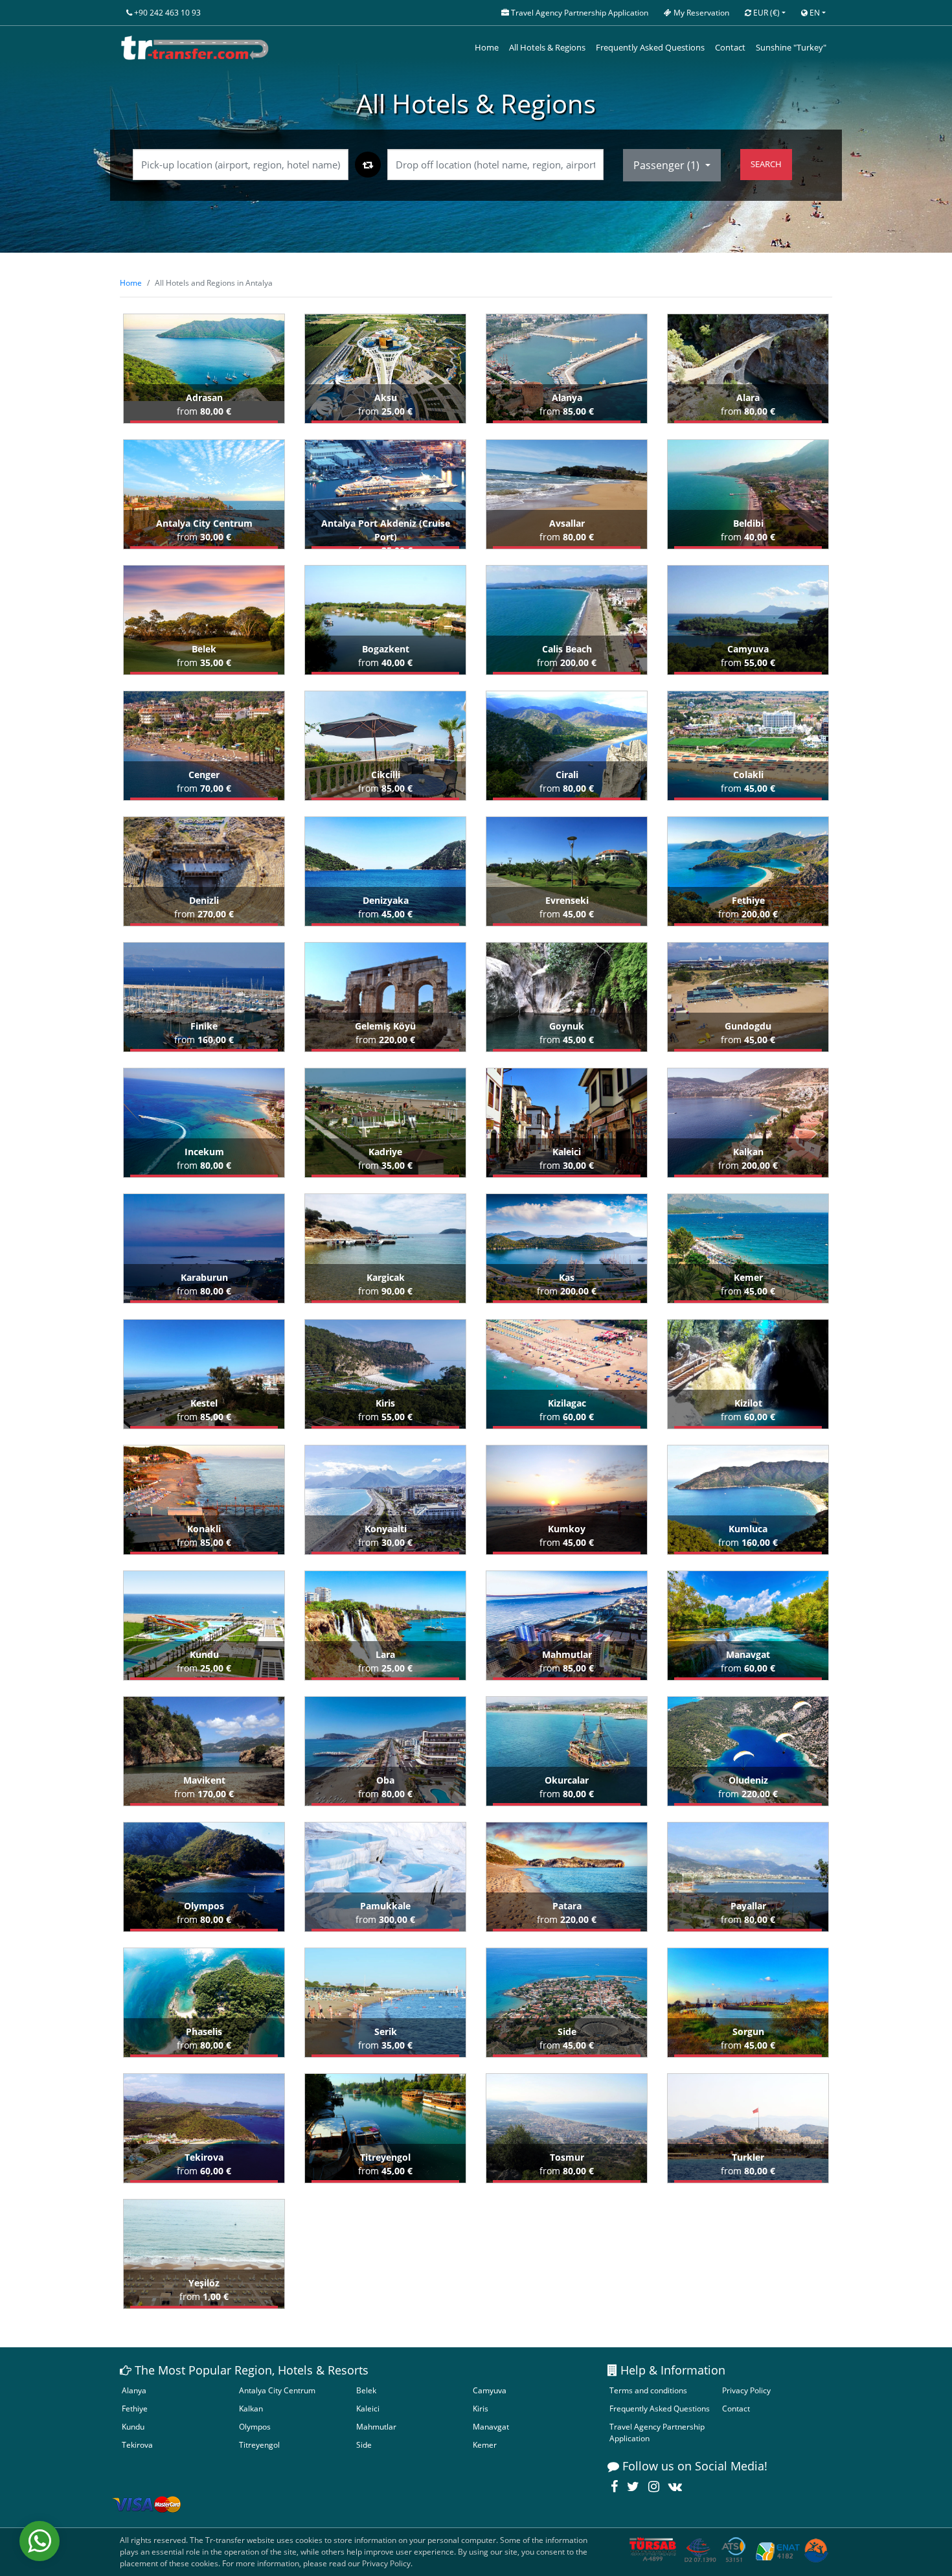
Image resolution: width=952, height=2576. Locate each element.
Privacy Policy (746, 2390)
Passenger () (668, 165)
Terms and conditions (648, 2390)
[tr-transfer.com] (195, 48)
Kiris (481, 2409)
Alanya (134, 2390)
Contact (730, 47)
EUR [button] (765, 13)
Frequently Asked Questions (650, 47)
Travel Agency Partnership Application (657, 2432)
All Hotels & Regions (547, 47)
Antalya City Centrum (277, 2390)
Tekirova (137, 2445)
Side (364, 2445)
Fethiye (135, 2409)
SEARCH (766, 164)
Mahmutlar (376, 2427)
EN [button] (814, 13)
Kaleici (368, 2409)
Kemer (485, 2445)
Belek (366, 2390)
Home (487, 47)
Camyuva (490, 2390)
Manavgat (491, 2427)
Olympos (255, 2427)
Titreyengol (259, 2445)
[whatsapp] (40, 2541)
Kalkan (251, 2409)
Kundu (133, 2427)
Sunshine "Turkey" (791, 47)
